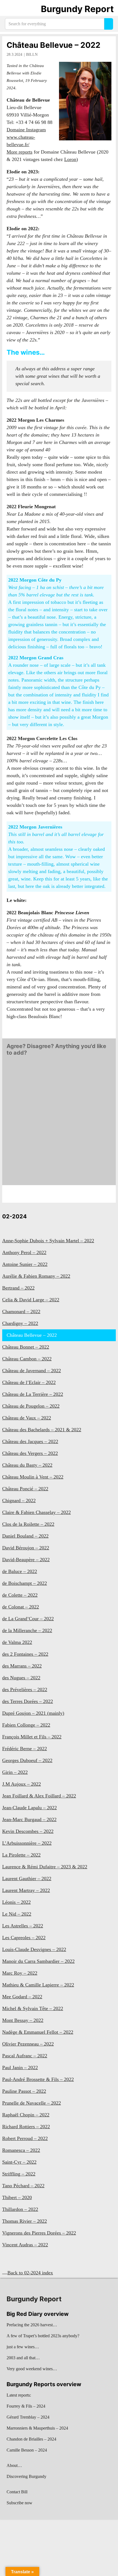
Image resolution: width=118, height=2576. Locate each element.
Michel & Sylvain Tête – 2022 (33, 2008)
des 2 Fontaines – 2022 (25, 1654)
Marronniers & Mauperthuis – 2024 (37, 2428)
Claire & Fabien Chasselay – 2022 (36, 1512)
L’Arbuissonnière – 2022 (27, 1843)
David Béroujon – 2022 (26, 1548)
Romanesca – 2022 (21, 2150)
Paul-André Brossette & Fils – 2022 (38, 2079)
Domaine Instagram (26, 130)
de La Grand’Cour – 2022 (28, 1619)
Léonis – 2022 (16, 1902)
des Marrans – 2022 (22, 1666)
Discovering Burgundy (26, 2476)
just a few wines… (23, 2347)
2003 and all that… (23, 2358)
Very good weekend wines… (32, 2369)
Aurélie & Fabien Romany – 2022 (36, 1276)
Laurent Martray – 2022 (26, 1890)
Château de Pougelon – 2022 (31, 1406)
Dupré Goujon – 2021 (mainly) (33, 1713)
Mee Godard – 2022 (22, 1997)
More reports (19, 152)
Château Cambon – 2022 (27, 1359)
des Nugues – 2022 (21, 1678)
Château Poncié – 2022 (25, 1489)
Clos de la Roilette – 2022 (28, 1524)
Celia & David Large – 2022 (31, 1300)
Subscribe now (19, 2503)
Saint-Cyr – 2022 (19, 2162)
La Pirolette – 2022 (21, 1855)
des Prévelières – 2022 (25, 1689)
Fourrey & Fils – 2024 (26, 2406)
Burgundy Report (77, 9)
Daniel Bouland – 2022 (25, 1536)
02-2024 (15, 1216)
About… (14, 2465)
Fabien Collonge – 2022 (26, 1725)
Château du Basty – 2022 (27, 1465)
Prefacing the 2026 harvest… (32, 2325)
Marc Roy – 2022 (20, 1973)
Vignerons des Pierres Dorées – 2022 (39, 2233)
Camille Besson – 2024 (27, 2450)
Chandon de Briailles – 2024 (31, 2439)
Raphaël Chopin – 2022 (26, 2115)
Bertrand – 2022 (18, 1288)
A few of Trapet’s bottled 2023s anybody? (43, 2336)
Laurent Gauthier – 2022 (27, 1878)
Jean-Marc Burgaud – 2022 (29, 1819)
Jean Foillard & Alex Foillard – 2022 (39, 1796)
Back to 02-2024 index (30, 2273)
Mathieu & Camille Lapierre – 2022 (38, 1985)
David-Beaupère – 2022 (26, 1560)
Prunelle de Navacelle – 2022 (32, 2103)
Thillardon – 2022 (20, 2209)
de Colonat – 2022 (21, 1607)
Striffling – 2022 (19, 2174)
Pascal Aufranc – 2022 (25, 2056)
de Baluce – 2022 (20, 1571)
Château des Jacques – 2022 (30, 1441)
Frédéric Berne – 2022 (25, 1749)
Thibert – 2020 (17, 2197)
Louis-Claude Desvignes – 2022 (34, 1949)
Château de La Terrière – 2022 (33, 1394)
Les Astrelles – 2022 (23, 1926)
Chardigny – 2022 (20, 1323)
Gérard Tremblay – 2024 (28, 2417)
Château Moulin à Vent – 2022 (33, 1477)
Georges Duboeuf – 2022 (27, 1760)
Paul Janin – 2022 (20, 2068)
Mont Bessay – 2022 (23, 2020)
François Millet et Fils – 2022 (32, 1737)
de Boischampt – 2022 (25, 1583)
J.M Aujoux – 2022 (22, 1784)
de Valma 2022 (17, 1642)
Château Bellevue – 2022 (54, 45)
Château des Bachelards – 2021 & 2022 (42, 1430)
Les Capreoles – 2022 (24, 1938)
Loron (70, 159)
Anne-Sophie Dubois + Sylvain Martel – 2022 (48, 1241)
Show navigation (11, 9)
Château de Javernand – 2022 (32, 1371)
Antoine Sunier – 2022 (25, 1264)
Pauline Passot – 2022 (24, 2091)
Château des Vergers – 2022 (30, 1453)
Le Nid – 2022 (17, 1914)
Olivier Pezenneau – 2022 (28, 2044)
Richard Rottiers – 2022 (26, 2127)
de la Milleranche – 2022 (27, 1630)
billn (32, 55)
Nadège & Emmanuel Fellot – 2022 (38, 2032)
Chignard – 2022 (19, 1500)
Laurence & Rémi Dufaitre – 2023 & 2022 (45, 1867)
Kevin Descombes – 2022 (28, 1831)
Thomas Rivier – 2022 (25, 2221)
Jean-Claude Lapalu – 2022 (29, 1808)
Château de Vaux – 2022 (27, 1418)
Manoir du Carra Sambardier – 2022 (38, 1961)
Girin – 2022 (15, 1772)
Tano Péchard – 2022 (23, 2186)
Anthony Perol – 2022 (24, 1252)
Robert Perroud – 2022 (25, 2138)
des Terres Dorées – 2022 (28, 1701)
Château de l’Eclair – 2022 (29, 1382)
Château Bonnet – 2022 (26, 1347)
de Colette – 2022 (20, 1595)
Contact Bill (17, 2492)
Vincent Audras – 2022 (25, 2245)
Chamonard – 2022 (21, 1311)
